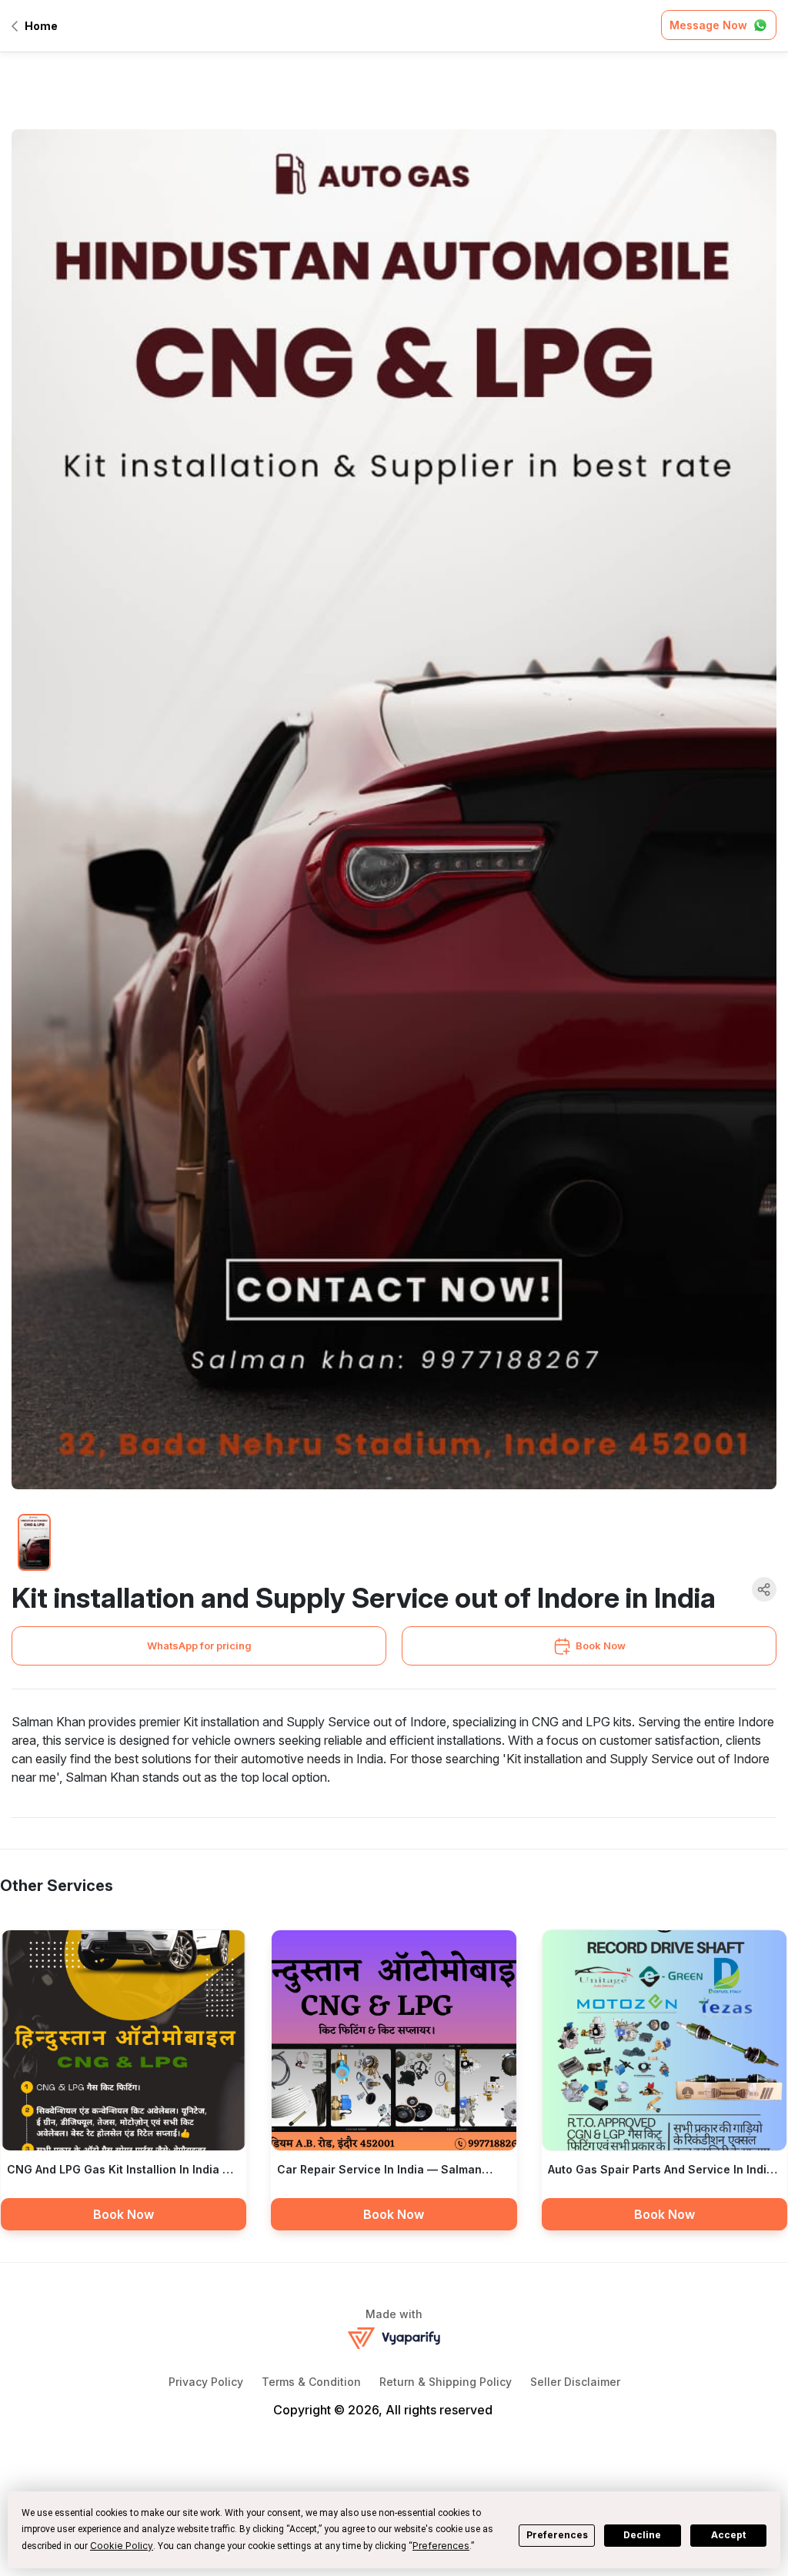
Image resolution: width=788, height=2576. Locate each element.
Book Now (601, 1645)
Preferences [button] (441, 2546)
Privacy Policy (206, 2382)
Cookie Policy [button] (122, 2546)
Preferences (557, 2535)
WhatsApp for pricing (199, 1645)
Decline (642, 2535)
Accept (728, 2535)
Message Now (708, 25)
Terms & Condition (311, 2382)
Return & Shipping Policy (446, 2382)
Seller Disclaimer (575, 2382)
